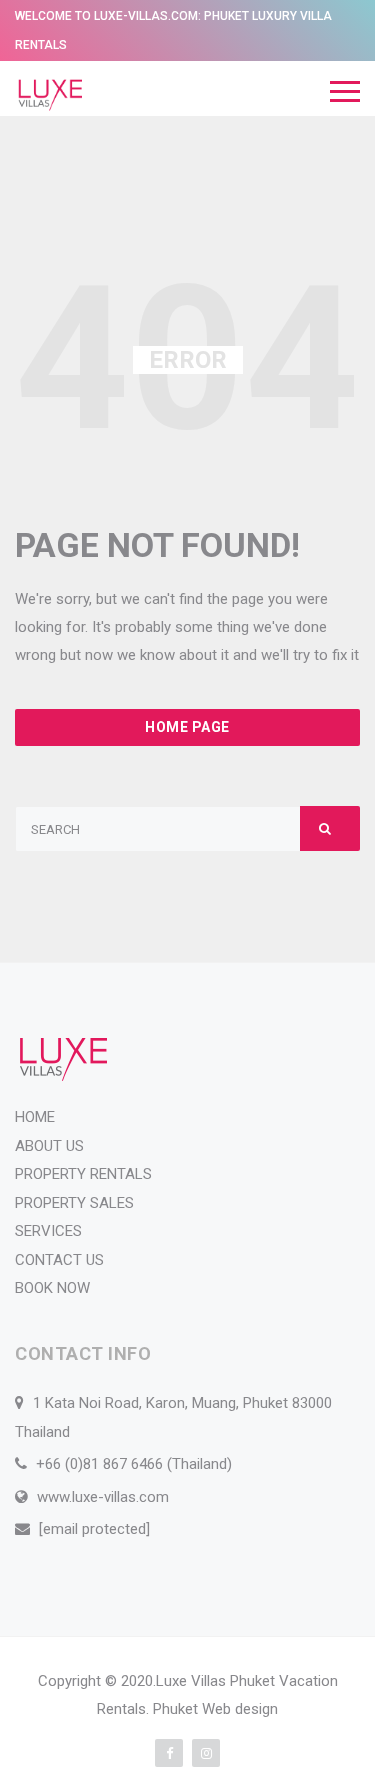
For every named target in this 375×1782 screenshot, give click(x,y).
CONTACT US (59, 1260)
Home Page (187, 727)
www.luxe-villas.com (103, 1497)
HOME (35, 1117)
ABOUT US (49, 1146)
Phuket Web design (215, 1709)
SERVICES (48, 1231)
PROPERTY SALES (74, 1203)
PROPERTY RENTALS (83, 1174)
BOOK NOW (52, 1288)
